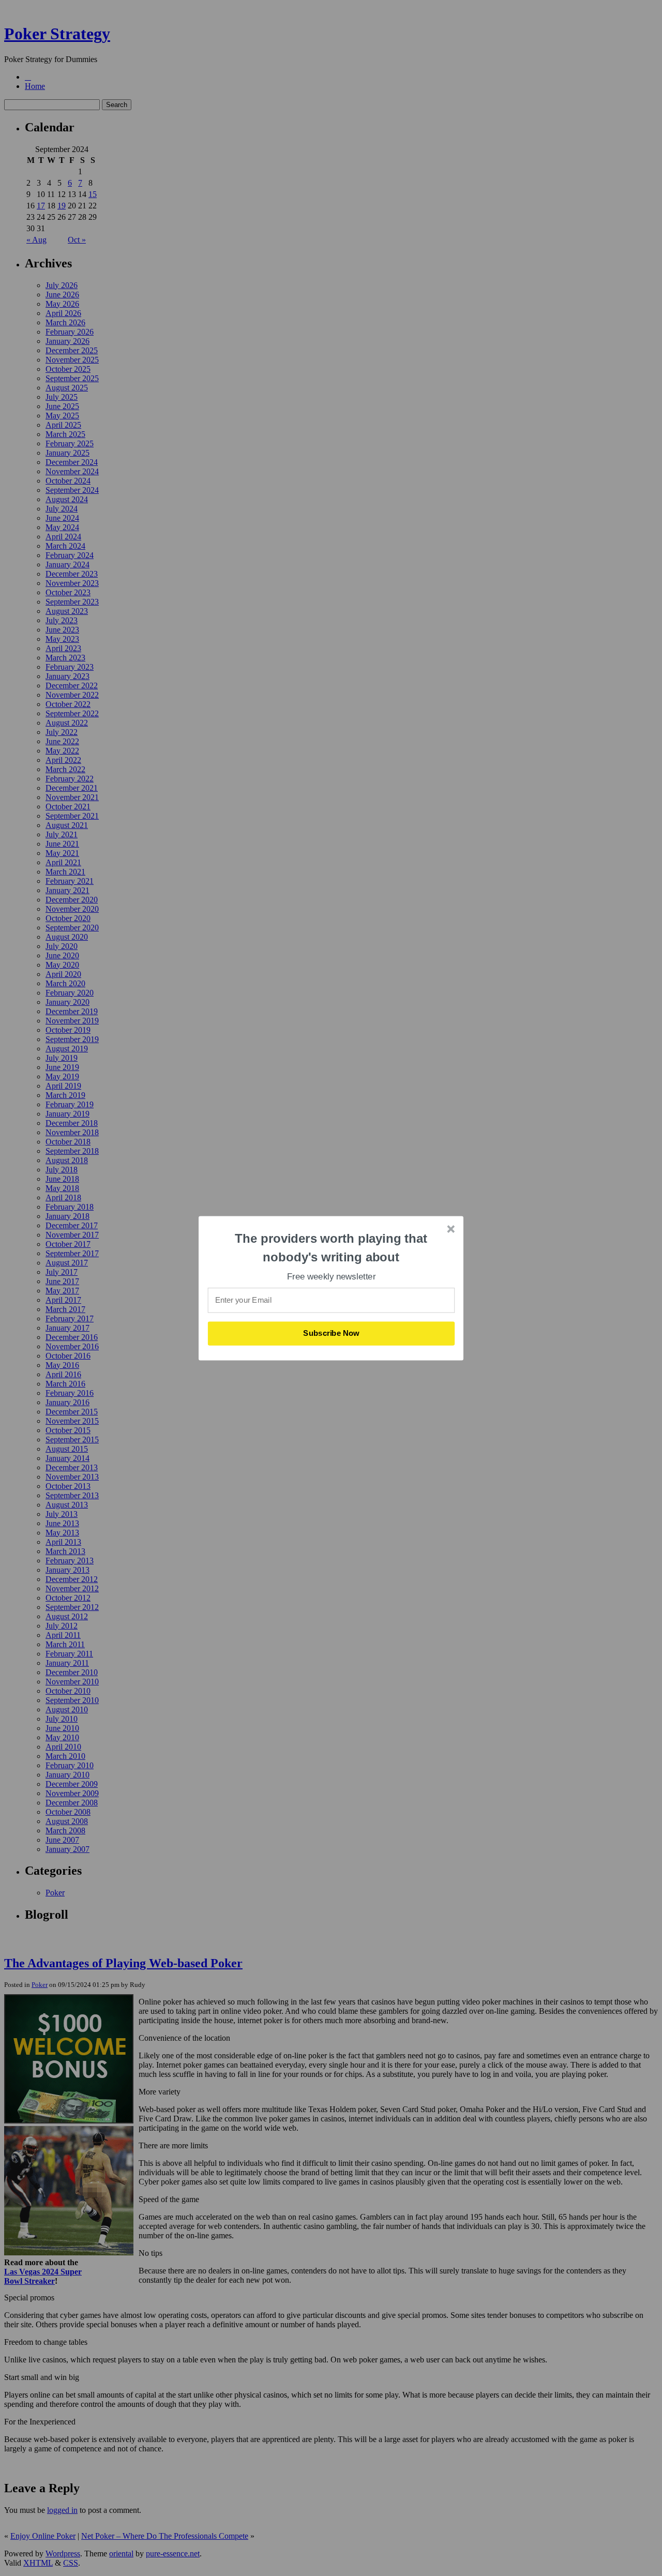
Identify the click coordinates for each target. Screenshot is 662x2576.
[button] (332, 1248)
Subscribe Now (332, 1333)
